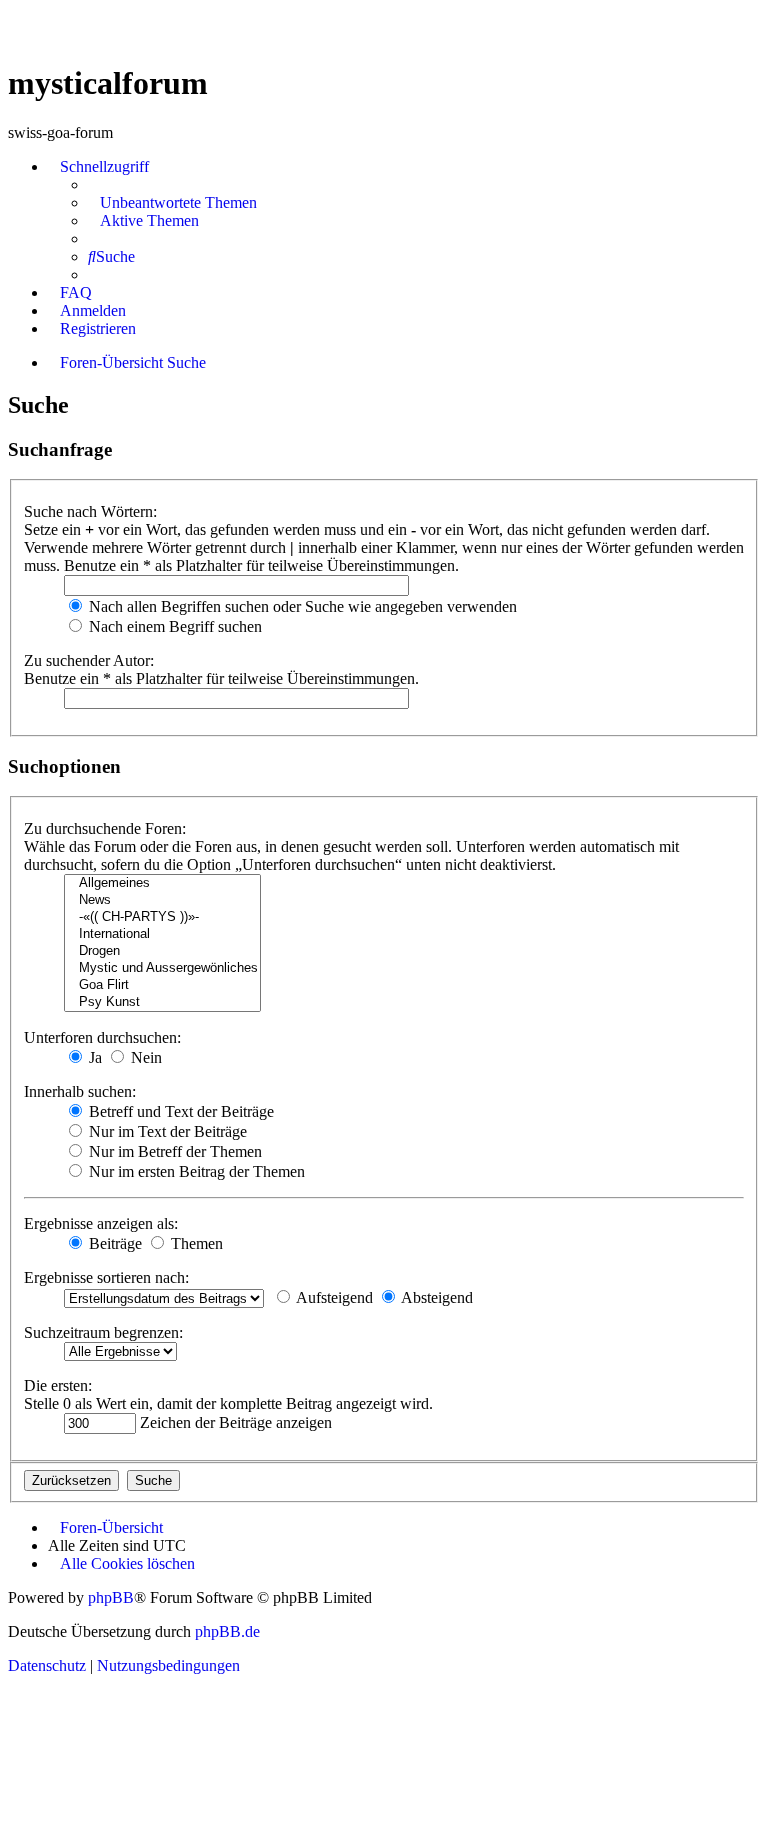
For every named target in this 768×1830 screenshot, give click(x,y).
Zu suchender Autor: (89, 660)
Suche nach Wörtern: (90, 511)
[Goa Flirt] (162, 985)
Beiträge (113, 1243)
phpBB (111, 1597)
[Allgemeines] (162, 883)
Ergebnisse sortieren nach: (106, 1277)
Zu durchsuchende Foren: (105, 828)
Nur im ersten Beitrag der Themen (195, 1171)
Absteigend (435, 1297)
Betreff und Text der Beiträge (179, 1111)
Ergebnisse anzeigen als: (101, 1223)
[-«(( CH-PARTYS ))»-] (162, 917)
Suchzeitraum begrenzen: (103, 1332)
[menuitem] (172, 203)
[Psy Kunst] (162, 1002)
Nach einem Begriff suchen (173, 626)
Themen (195, 1243)
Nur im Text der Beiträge (166, 1131)
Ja (93, 1057)
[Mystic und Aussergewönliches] (162, 968)
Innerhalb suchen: (80, 1091)
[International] (162, 934)
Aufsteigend (333, 1297)
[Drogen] (162, 951)
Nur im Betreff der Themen (173, 1151)
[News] (162, 900)
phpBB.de (227, 1631)
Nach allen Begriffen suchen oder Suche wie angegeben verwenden (301, 606)
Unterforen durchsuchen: (102, 1037)
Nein (144, 1057)
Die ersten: (58, 1385)
